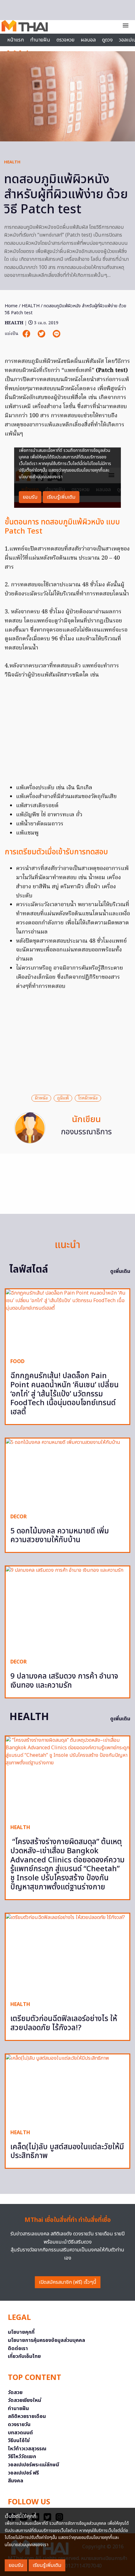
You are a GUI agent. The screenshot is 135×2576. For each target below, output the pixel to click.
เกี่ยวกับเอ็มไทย (24, 2356)
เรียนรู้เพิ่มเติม (47, 2565)
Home (11, 306)
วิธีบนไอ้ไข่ (19, 2441)
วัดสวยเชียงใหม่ (24, 2400)
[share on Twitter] (42, 334)
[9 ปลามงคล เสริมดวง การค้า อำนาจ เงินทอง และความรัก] (67, 1610)
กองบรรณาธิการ (86, 1132)
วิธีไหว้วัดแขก (22, 2457)
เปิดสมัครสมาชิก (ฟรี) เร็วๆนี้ (68, 2282)
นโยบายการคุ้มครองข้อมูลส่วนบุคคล (46, 2340)
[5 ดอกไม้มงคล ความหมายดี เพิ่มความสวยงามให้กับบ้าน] (67, 1473)
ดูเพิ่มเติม (120, 1271)
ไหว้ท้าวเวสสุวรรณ (27, 2449)
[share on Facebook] (27, 334)
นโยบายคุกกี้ (21, 2332)
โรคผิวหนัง (88, 1098)
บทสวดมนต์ (20, 2433)
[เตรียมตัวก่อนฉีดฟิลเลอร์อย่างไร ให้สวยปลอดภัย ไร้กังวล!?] (67, 1955)
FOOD (17, 1362)
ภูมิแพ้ (63, 1098)
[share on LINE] (57, 334)
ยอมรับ (16, 2565)
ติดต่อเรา (18, 2349)
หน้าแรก (16, 40)
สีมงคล (16, 2481)
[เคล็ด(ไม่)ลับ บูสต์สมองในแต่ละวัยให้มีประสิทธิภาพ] (67, 2089)
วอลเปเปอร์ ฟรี (23, 2473)
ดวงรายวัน (19, 2425)
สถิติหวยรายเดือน (27, 2416)
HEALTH (12, 162)
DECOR (19, 1517)
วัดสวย (15, 2392)
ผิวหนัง (41, 1098)
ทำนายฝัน (40, 40)
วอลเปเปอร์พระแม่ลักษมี (33, 2465)
